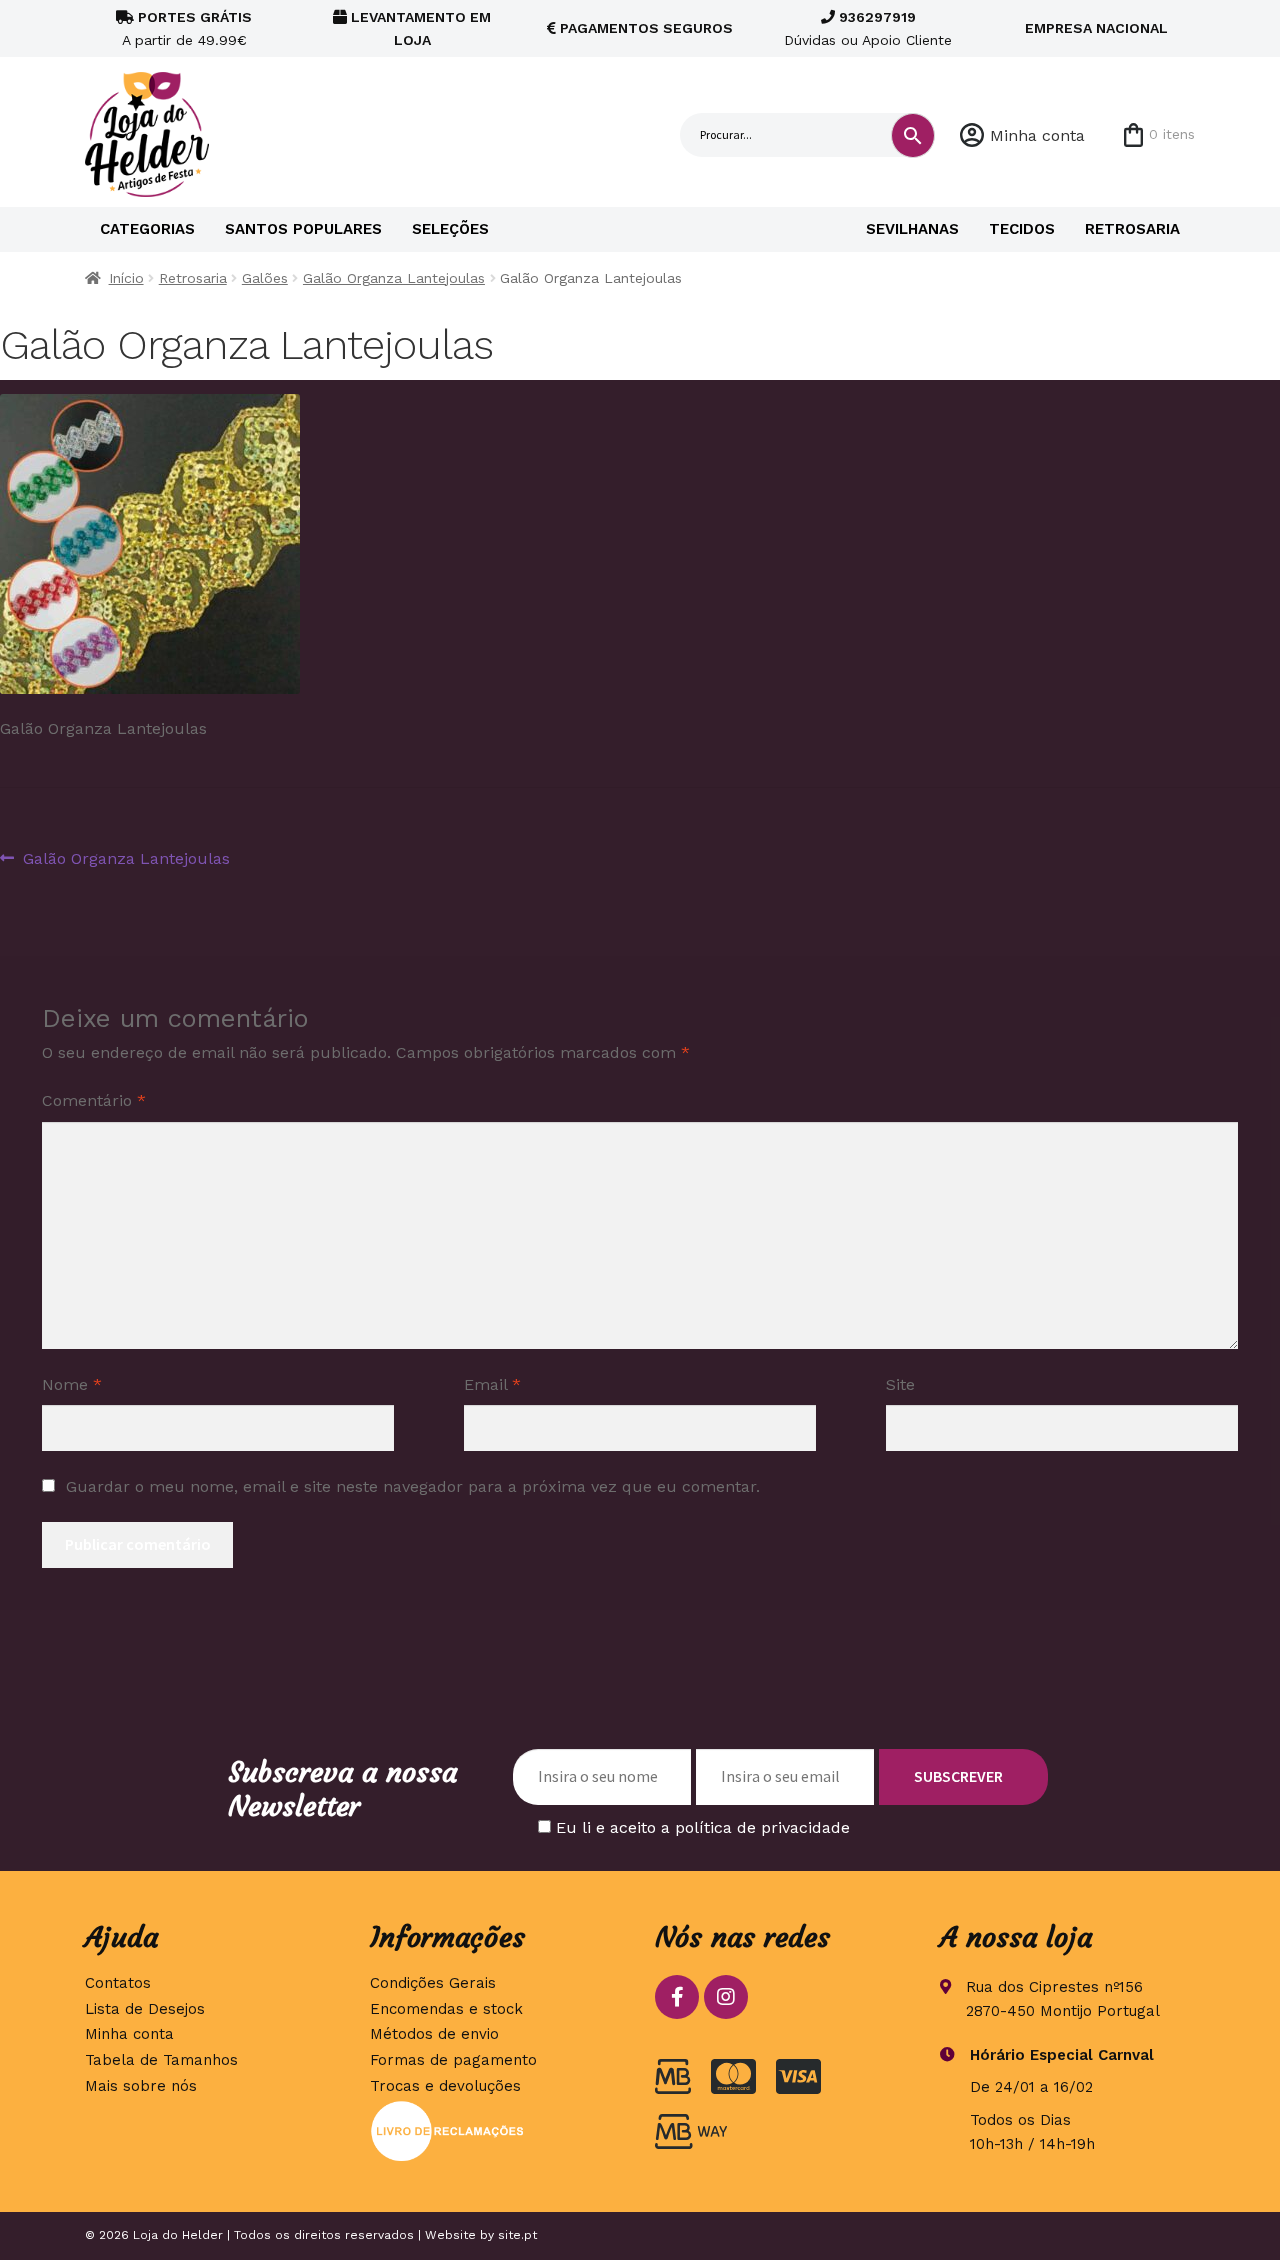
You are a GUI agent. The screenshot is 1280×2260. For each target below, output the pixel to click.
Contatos (118, 1983)
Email (492, 1384)
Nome (72, 1384)
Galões (265, 278)
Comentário (94, 1100)
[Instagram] (726, 1997)
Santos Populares (303, 229)
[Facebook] (677, 1997)
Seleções (450, 229)
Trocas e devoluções (445, 2086)
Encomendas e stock (446, 2009)
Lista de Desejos (145, 2009)
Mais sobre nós (141, 2086)
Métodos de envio (434, 2034)
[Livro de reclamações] (497, 2131)
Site (900, 1384)
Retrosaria (1132, 229)
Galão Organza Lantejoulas (394, 278)
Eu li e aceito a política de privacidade (703, 1827)
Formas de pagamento (453, 2060)
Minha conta (1037, 135)
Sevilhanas (912, 229)
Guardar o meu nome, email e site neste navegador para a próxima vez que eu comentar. (413, 1486)
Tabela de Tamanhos (161, 2060)
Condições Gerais (433, 1983)
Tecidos (1022, 229)
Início (126, 278)
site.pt (517, 2235)
